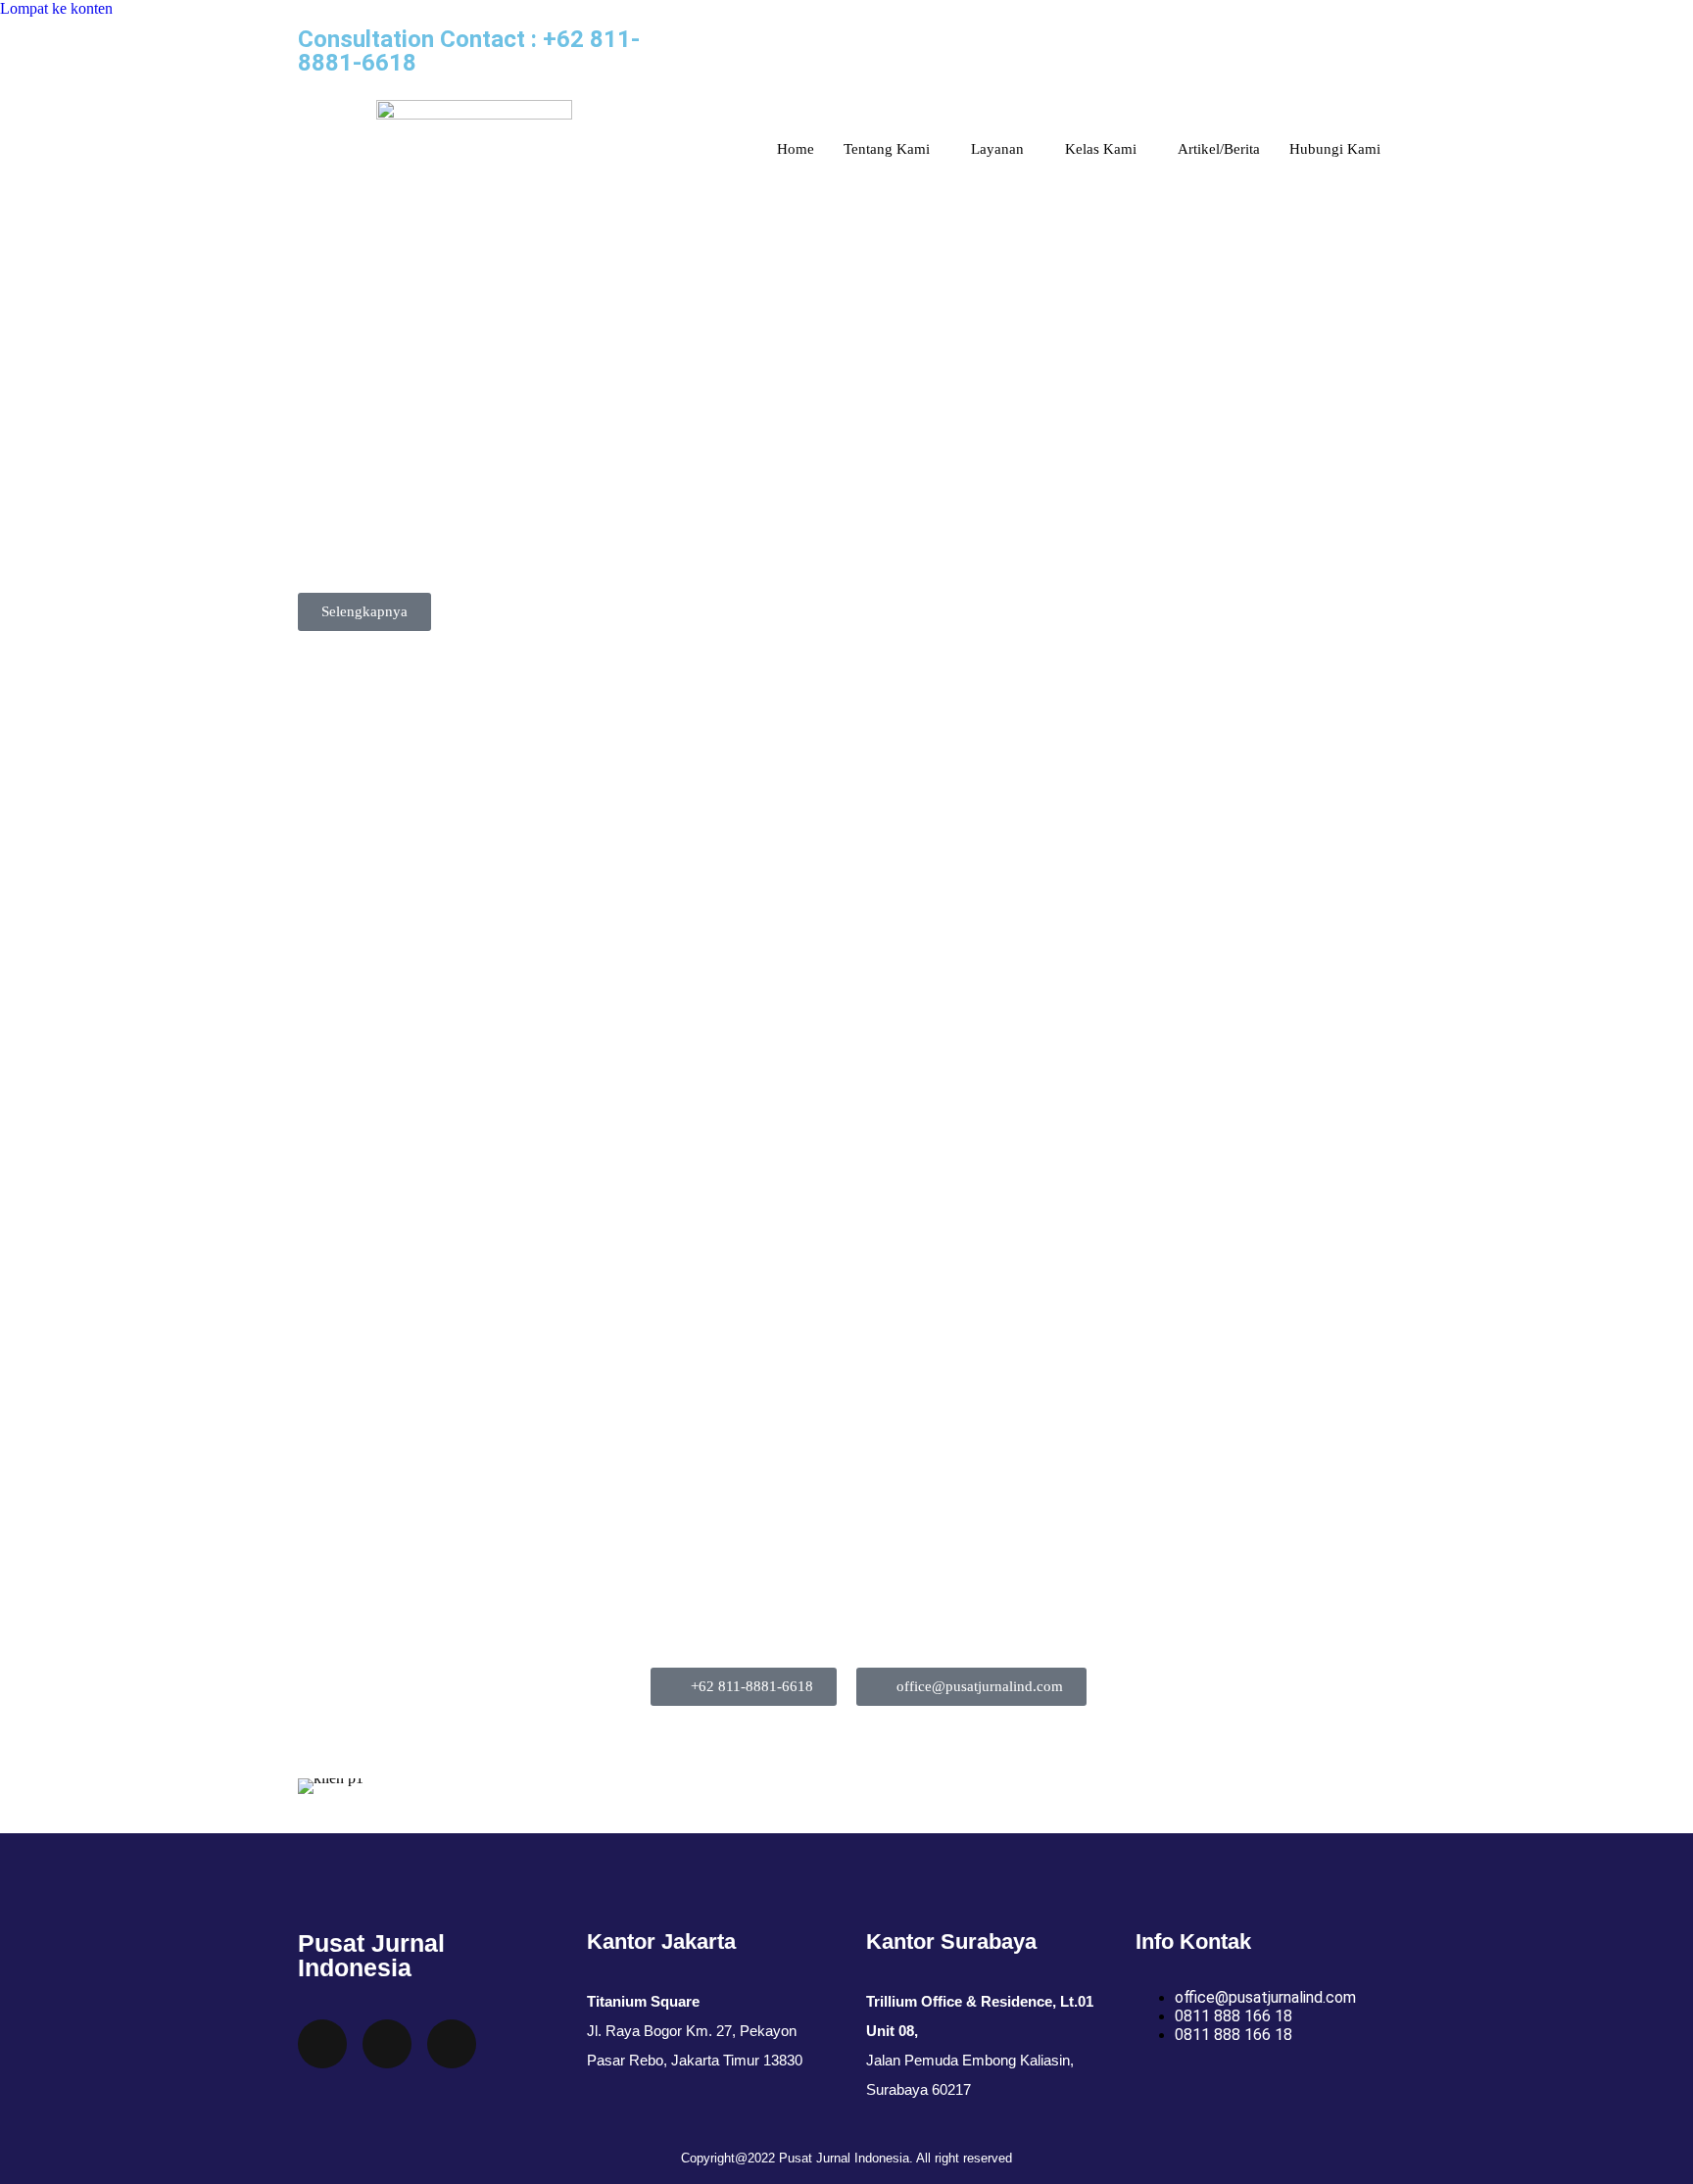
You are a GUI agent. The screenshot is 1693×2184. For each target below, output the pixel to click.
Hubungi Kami (1335, 149)
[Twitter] (322, 2044)
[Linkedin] (853, 52)
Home (796, 149)
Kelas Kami (1101, 149)
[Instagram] (695, 52)
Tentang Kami (887, 149)
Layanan (997, 149)
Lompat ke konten (56, 8)
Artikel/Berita (1219, 149)
